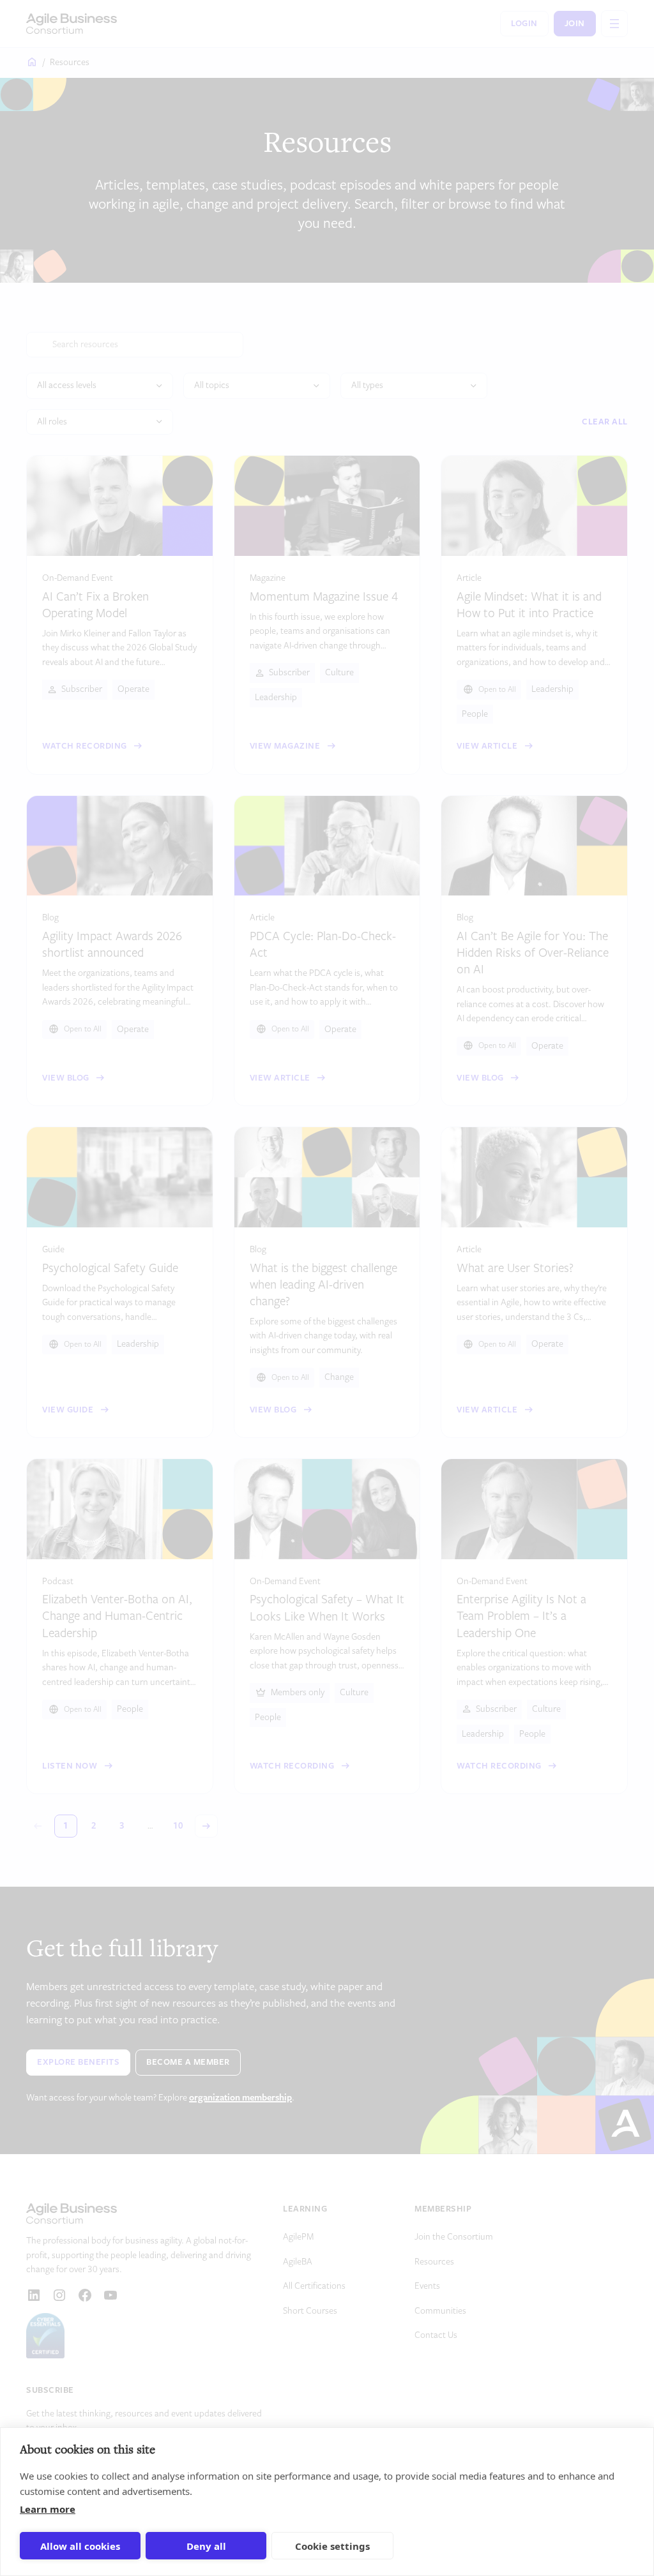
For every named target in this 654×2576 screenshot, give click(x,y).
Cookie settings (332, 2546)
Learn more (48, 2509)
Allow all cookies (80, 2546)
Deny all (206, 2546)
